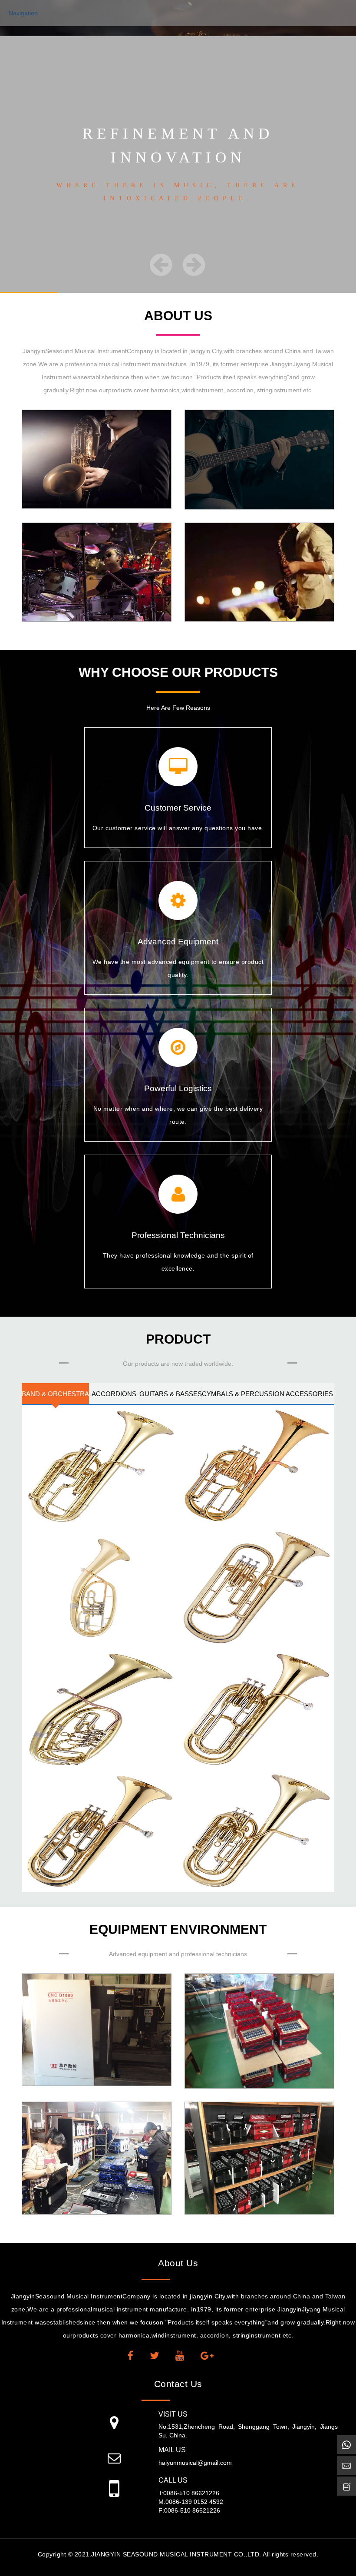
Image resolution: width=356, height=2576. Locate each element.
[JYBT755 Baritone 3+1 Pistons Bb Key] (100, 1831)
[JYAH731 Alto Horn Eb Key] (100, 1466)
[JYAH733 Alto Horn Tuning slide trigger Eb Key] (256, 1466)
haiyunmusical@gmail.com (195, 2463)
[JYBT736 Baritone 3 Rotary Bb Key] (100, 1709)
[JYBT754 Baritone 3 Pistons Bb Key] (256, 1709)
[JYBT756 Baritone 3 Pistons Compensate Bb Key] (256, 1831)
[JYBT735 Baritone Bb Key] (256, 1588)
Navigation (23, 13)
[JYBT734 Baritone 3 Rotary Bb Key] (100, 1588)
